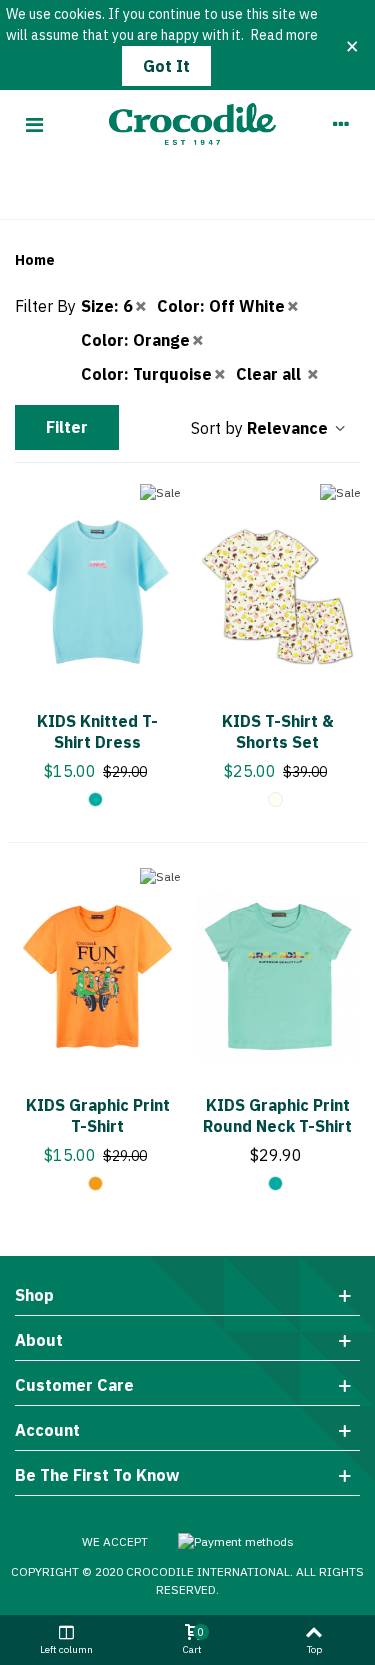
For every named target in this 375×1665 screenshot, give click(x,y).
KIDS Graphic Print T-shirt (98, 1115)
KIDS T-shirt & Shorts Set (278, 731)
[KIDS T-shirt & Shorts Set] (277, 592)
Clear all (270, 374)
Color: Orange (135, 340)
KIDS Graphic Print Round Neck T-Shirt (277, 1115)
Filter (67, 427)
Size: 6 (107, 306)
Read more (284, 35)
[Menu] (34, 124)
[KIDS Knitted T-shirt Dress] (97, 592)
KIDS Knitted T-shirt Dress (97, 731)
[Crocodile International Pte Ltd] (187, 124)
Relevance (289, 428)
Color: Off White (221, 306)
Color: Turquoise (146, 374)
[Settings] (341, 124)
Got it (166, 66)
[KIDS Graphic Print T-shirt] (97, 976)
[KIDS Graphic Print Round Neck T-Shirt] (277, 976)
